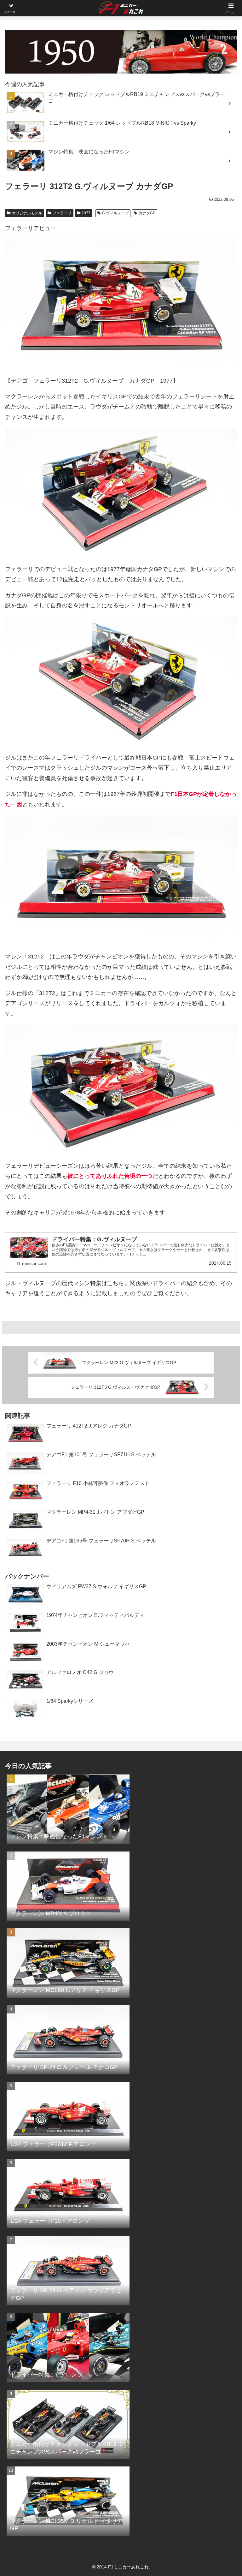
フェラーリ (62, 213)
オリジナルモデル (27, 213)
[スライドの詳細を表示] (121, 52)
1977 (86, 213)
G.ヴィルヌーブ (115, 213)
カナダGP (147, 213)
